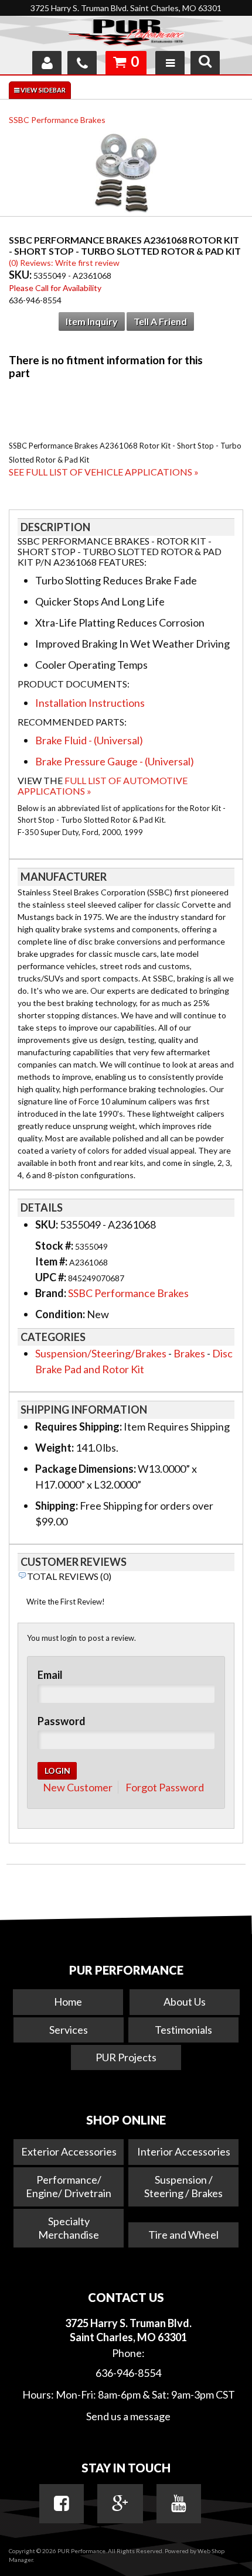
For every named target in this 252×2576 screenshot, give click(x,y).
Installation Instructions (90, 703)
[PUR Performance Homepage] (126, 35)
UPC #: (52, 1277)
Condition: (60, 1314)
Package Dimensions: (86, 1469)
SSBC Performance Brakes (57, 120)
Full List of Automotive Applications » (103, 786)
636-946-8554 (128, 2373)
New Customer (78, 1787)
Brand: (51, 1293)
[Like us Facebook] (62, 2503)
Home (68, 2002)
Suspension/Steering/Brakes (101, 1353)
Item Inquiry (92, 321)
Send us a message (128, 2416)
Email (50, 1675)
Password (62, 1721)
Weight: (55, 1448)
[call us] (82, 63)
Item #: (52, 1261)
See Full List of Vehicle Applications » (104, 472)
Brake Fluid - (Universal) (89, 740)
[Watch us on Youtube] (179, 2503)
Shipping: (57, 1506)
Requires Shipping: (79, 1426)
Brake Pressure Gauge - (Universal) (115, 761)
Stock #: (55, 1246)
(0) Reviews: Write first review (64, 263)
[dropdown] (170, 63)
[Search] (205, 63)
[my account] (47, 63)
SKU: (21, 275)
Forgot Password (165, 1787)
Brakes (189, 1353)
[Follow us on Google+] (120, 2503)
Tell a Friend (160, 321)
